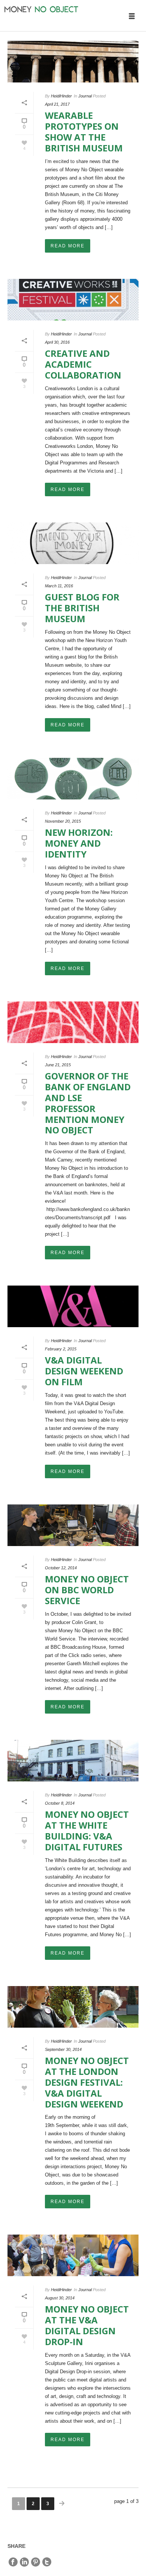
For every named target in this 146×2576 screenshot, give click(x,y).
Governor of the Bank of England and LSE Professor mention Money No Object (88, 1103)
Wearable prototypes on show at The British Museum (84, 131)
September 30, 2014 (63, 2049)
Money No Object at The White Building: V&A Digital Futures (87, 1830)
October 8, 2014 (60, 1803)
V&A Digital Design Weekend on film (84, 1371)
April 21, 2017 (57, 104)
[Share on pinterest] (36, 2562)
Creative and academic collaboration (83, 364)
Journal (85, 96)
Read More (68, 246)
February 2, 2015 (61, 1349)
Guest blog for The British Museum (82, 608)
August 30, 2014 (60, 2298)
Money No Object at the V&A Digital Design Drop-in (87, 2325)
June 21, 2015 (58, 1065)
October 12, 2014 (61, 1568)
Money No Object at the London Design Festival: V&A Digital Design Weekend (87, 2082)
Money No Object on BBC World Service (87, 1590)
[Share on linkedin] (24, 2562)
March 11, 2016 (59, 586)
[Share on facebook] (13, 2562)
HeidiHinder (61, 96)
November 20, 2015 (63, 821)
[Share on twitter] (47, 2562)
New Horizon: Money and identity (79, 843)
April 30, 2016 (57, 342)
